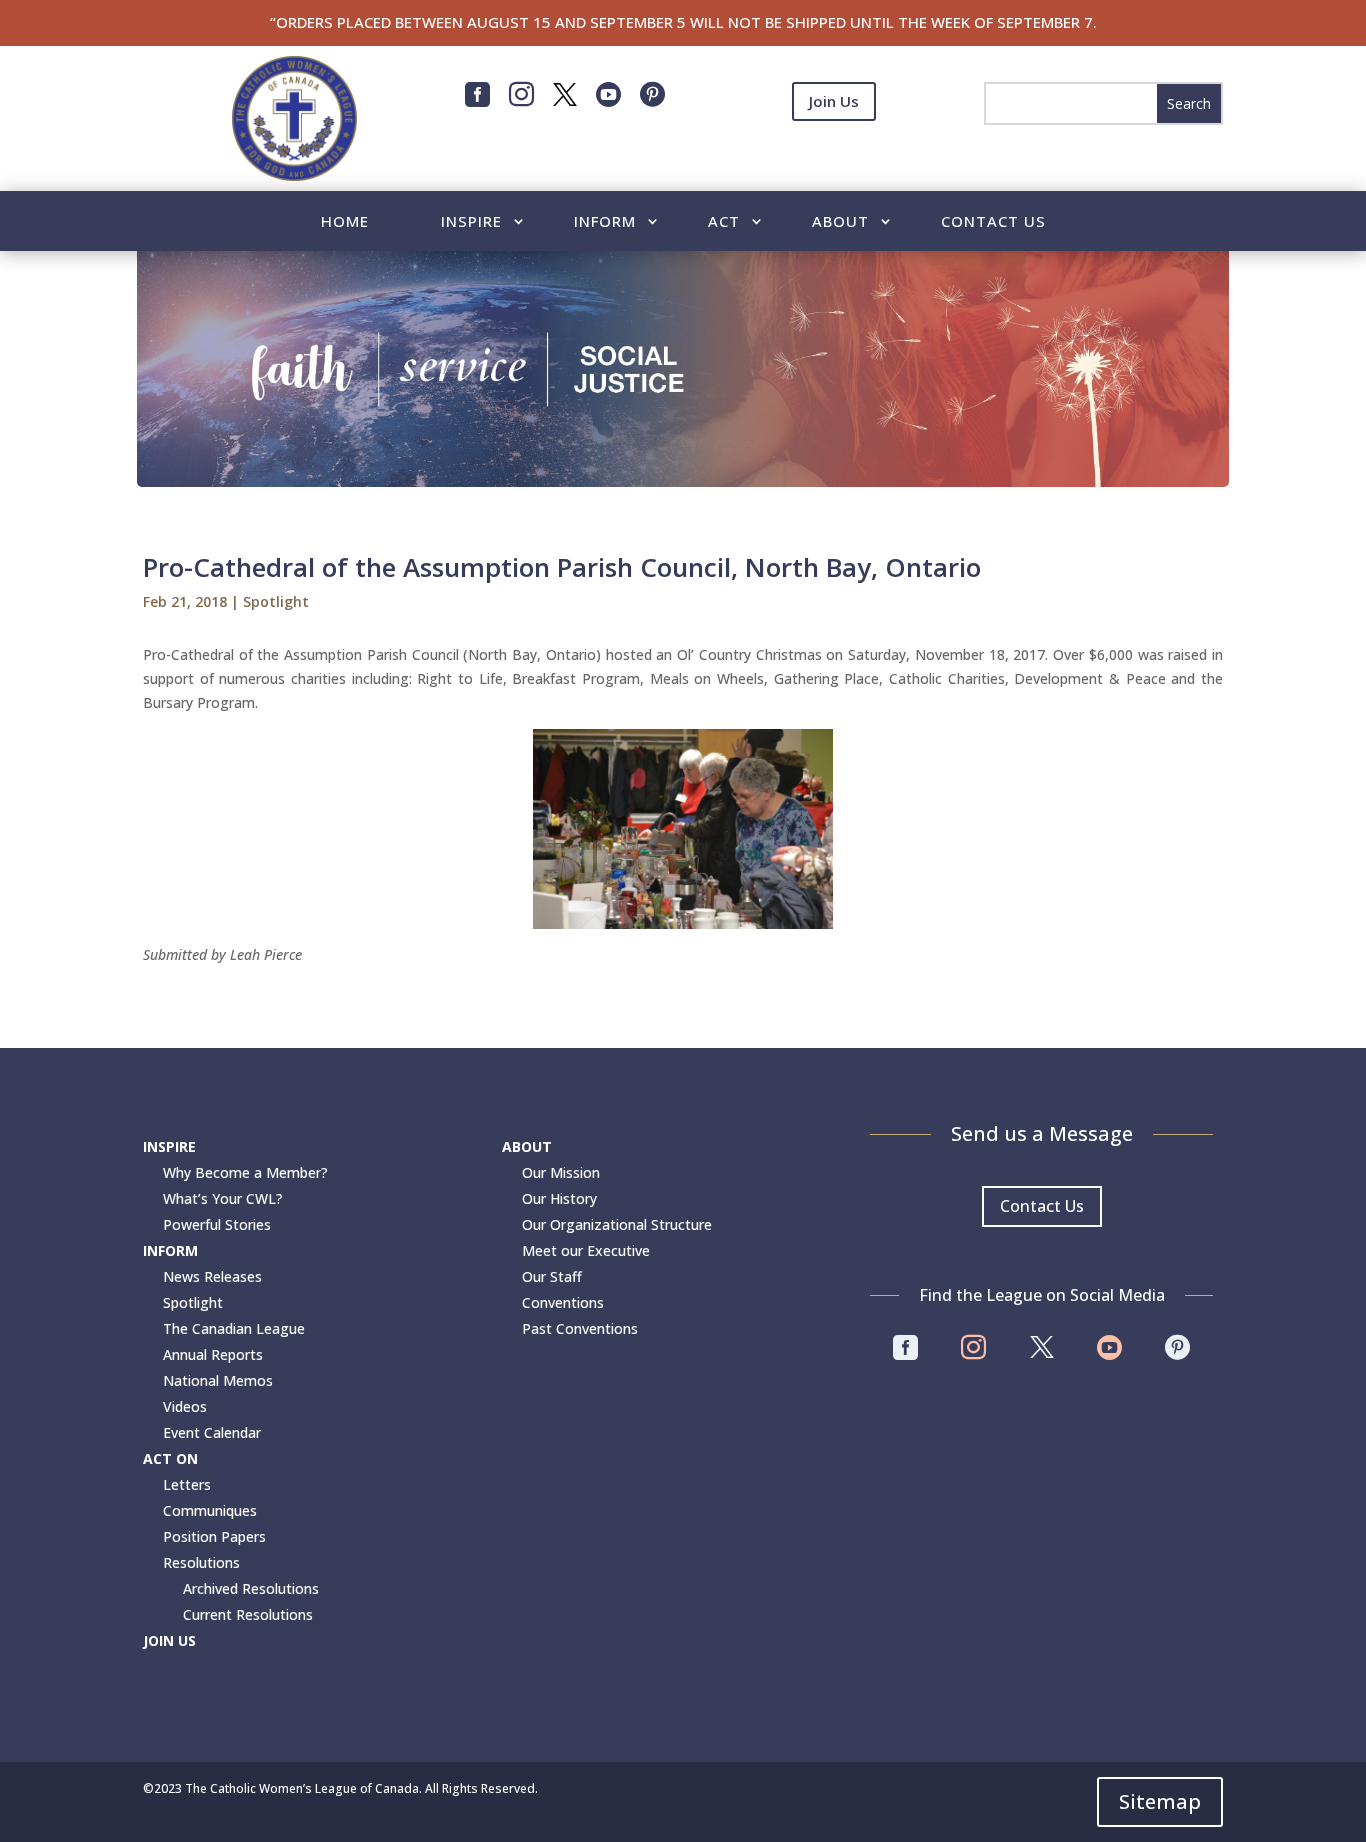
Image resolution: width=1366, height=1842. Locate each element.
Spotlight (276, 601)
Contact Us (993, 222)
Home (345, 222)
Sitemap (1160, 1801)
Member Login (834, 150)
